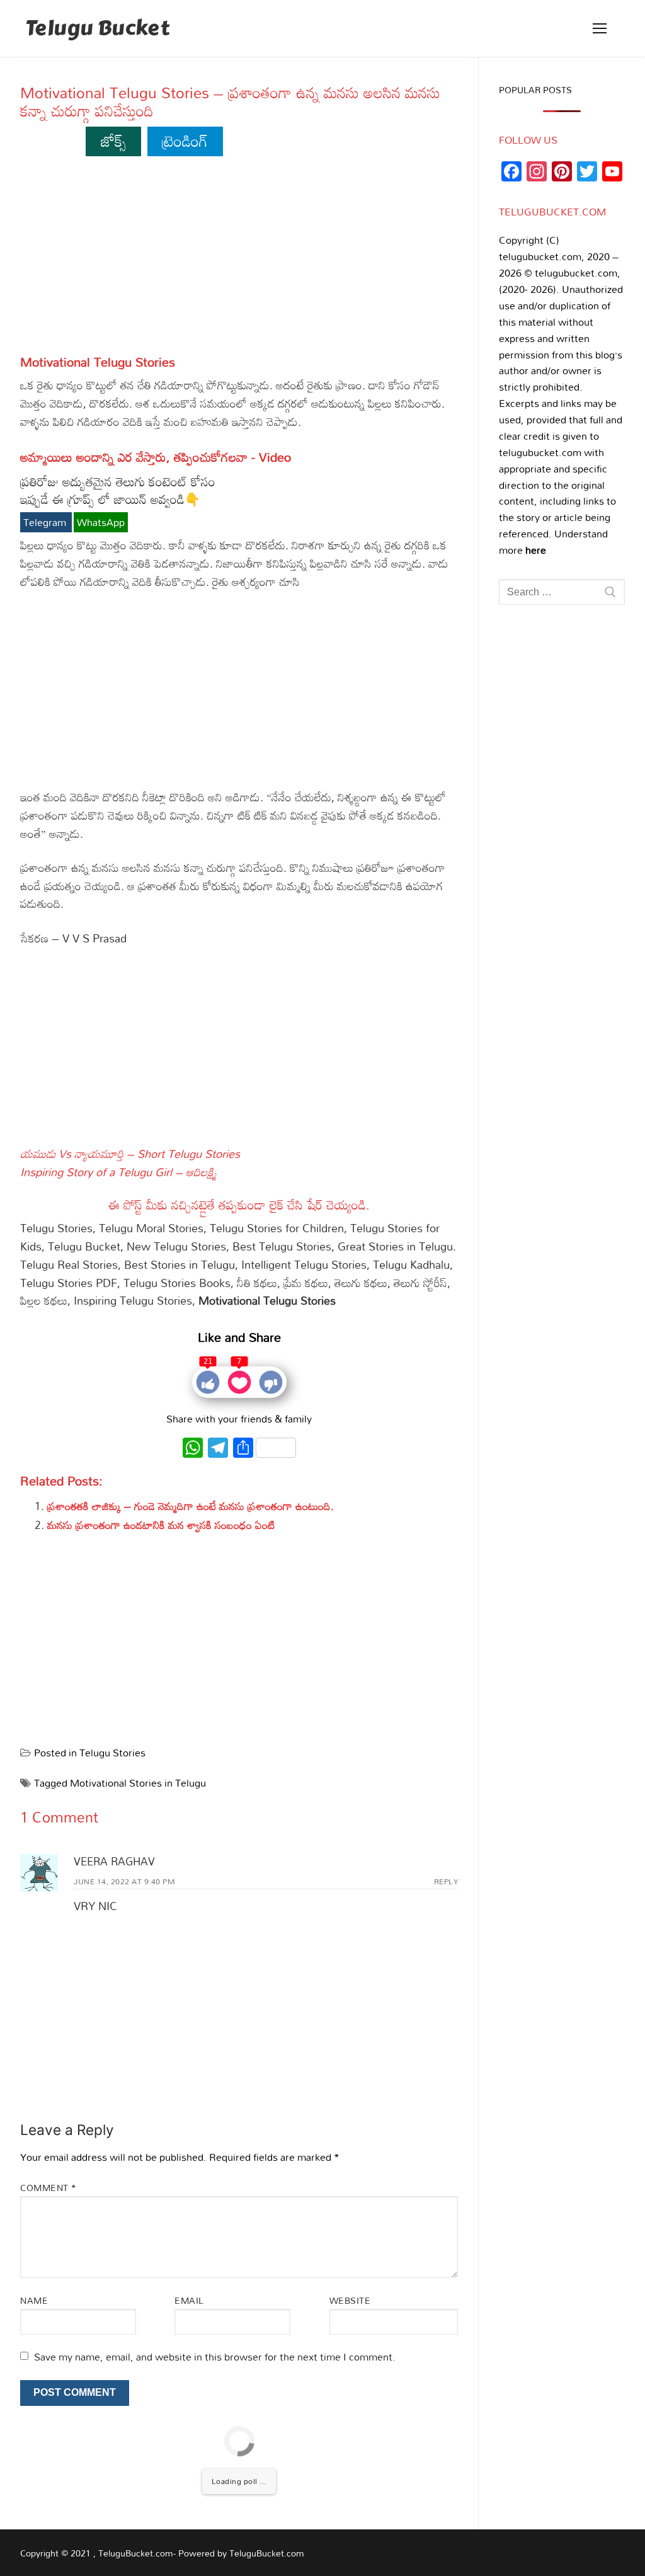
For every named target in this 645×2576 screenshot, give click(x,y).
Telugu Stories (112, 1753)
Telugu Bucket (97, 29)
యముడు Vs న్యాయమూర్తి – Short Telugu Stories (130, 1153)
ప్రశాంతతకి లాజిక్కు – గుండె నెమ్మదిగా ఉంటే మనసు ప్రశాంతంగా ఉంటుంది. (191, 1506)
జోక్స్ (114, 141)
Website (350, 2300)
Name (34, 2300)
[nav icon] (600, 28)
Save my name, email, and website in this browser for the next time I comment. (215, 2357)
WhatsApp (101, 522)
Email (189, 2300)
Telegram (46, 522)
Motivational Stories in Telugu (138, 1783)
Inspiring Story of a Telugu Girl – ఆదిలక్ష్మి (119, 1172)
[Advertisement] (239, 261)
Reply (446, 1881)
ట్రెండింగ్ (185, 141)
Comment (49, 2188)
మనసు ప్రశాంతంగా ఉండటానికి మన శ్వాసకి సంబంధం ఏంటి (161, 1525)
